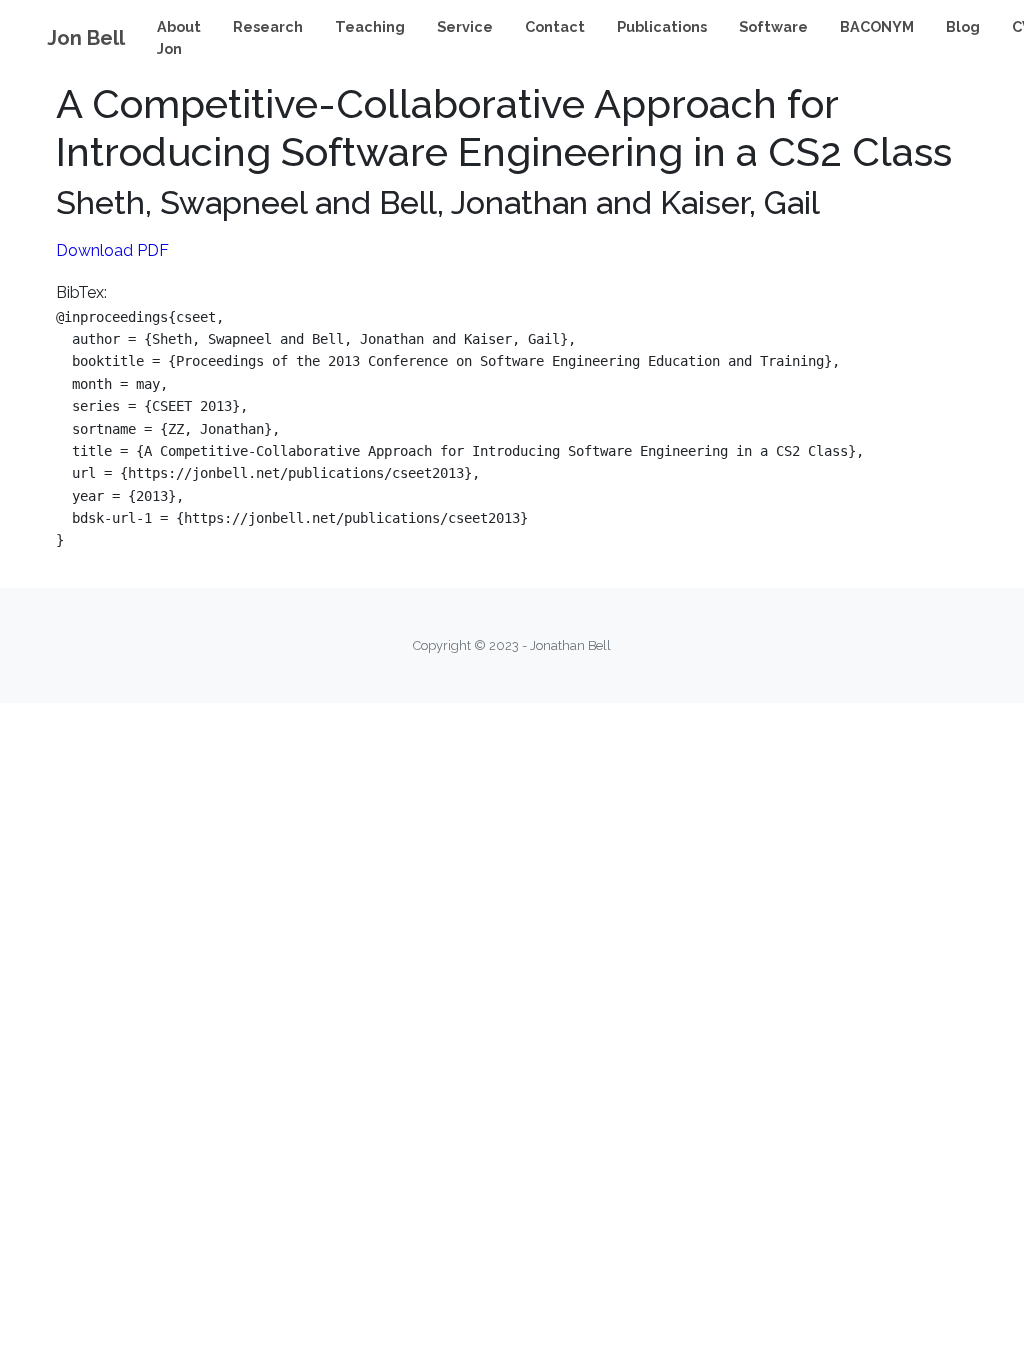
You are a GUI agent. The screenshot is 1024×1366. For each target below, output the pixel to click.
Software (773, 26)
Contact (555, 26)
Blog (963, 26)
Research (268, 26)
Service (465, 26)
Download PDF (112, 250)
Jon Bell (86, 38)
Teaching (370, 26)
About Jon (179, 37)
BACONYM (877, 26)
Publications (662, 26)
